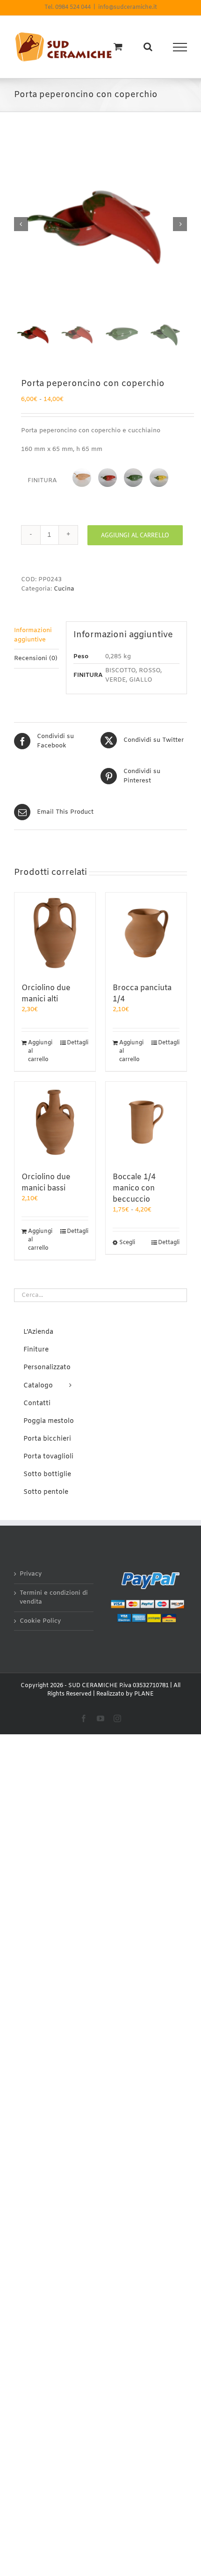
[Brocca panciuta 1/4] (146, 933)
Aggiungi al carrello (135, 535)
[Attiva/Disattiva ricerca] (148, 47)
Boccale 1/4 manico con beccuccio (134, 1188)
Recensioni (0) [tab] (36, 658)
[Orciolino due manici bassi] (55, 1122)
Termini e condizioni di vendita (54, 1598)
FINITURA (42, 481)
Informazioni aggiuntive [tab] (33, 635)
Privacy (31, 1574)
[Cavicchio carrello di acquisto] (118, 46)
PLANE (144, 1694)
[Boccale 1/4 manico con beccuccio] (146, 1122)
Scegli (127, 1243)
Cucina (64, 589)
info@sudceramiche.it (128, 7)
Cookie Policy (40, 1621)
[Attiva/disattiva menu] (180, 47)
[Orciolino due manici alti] (55, 933)
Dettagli (78, 1043)
